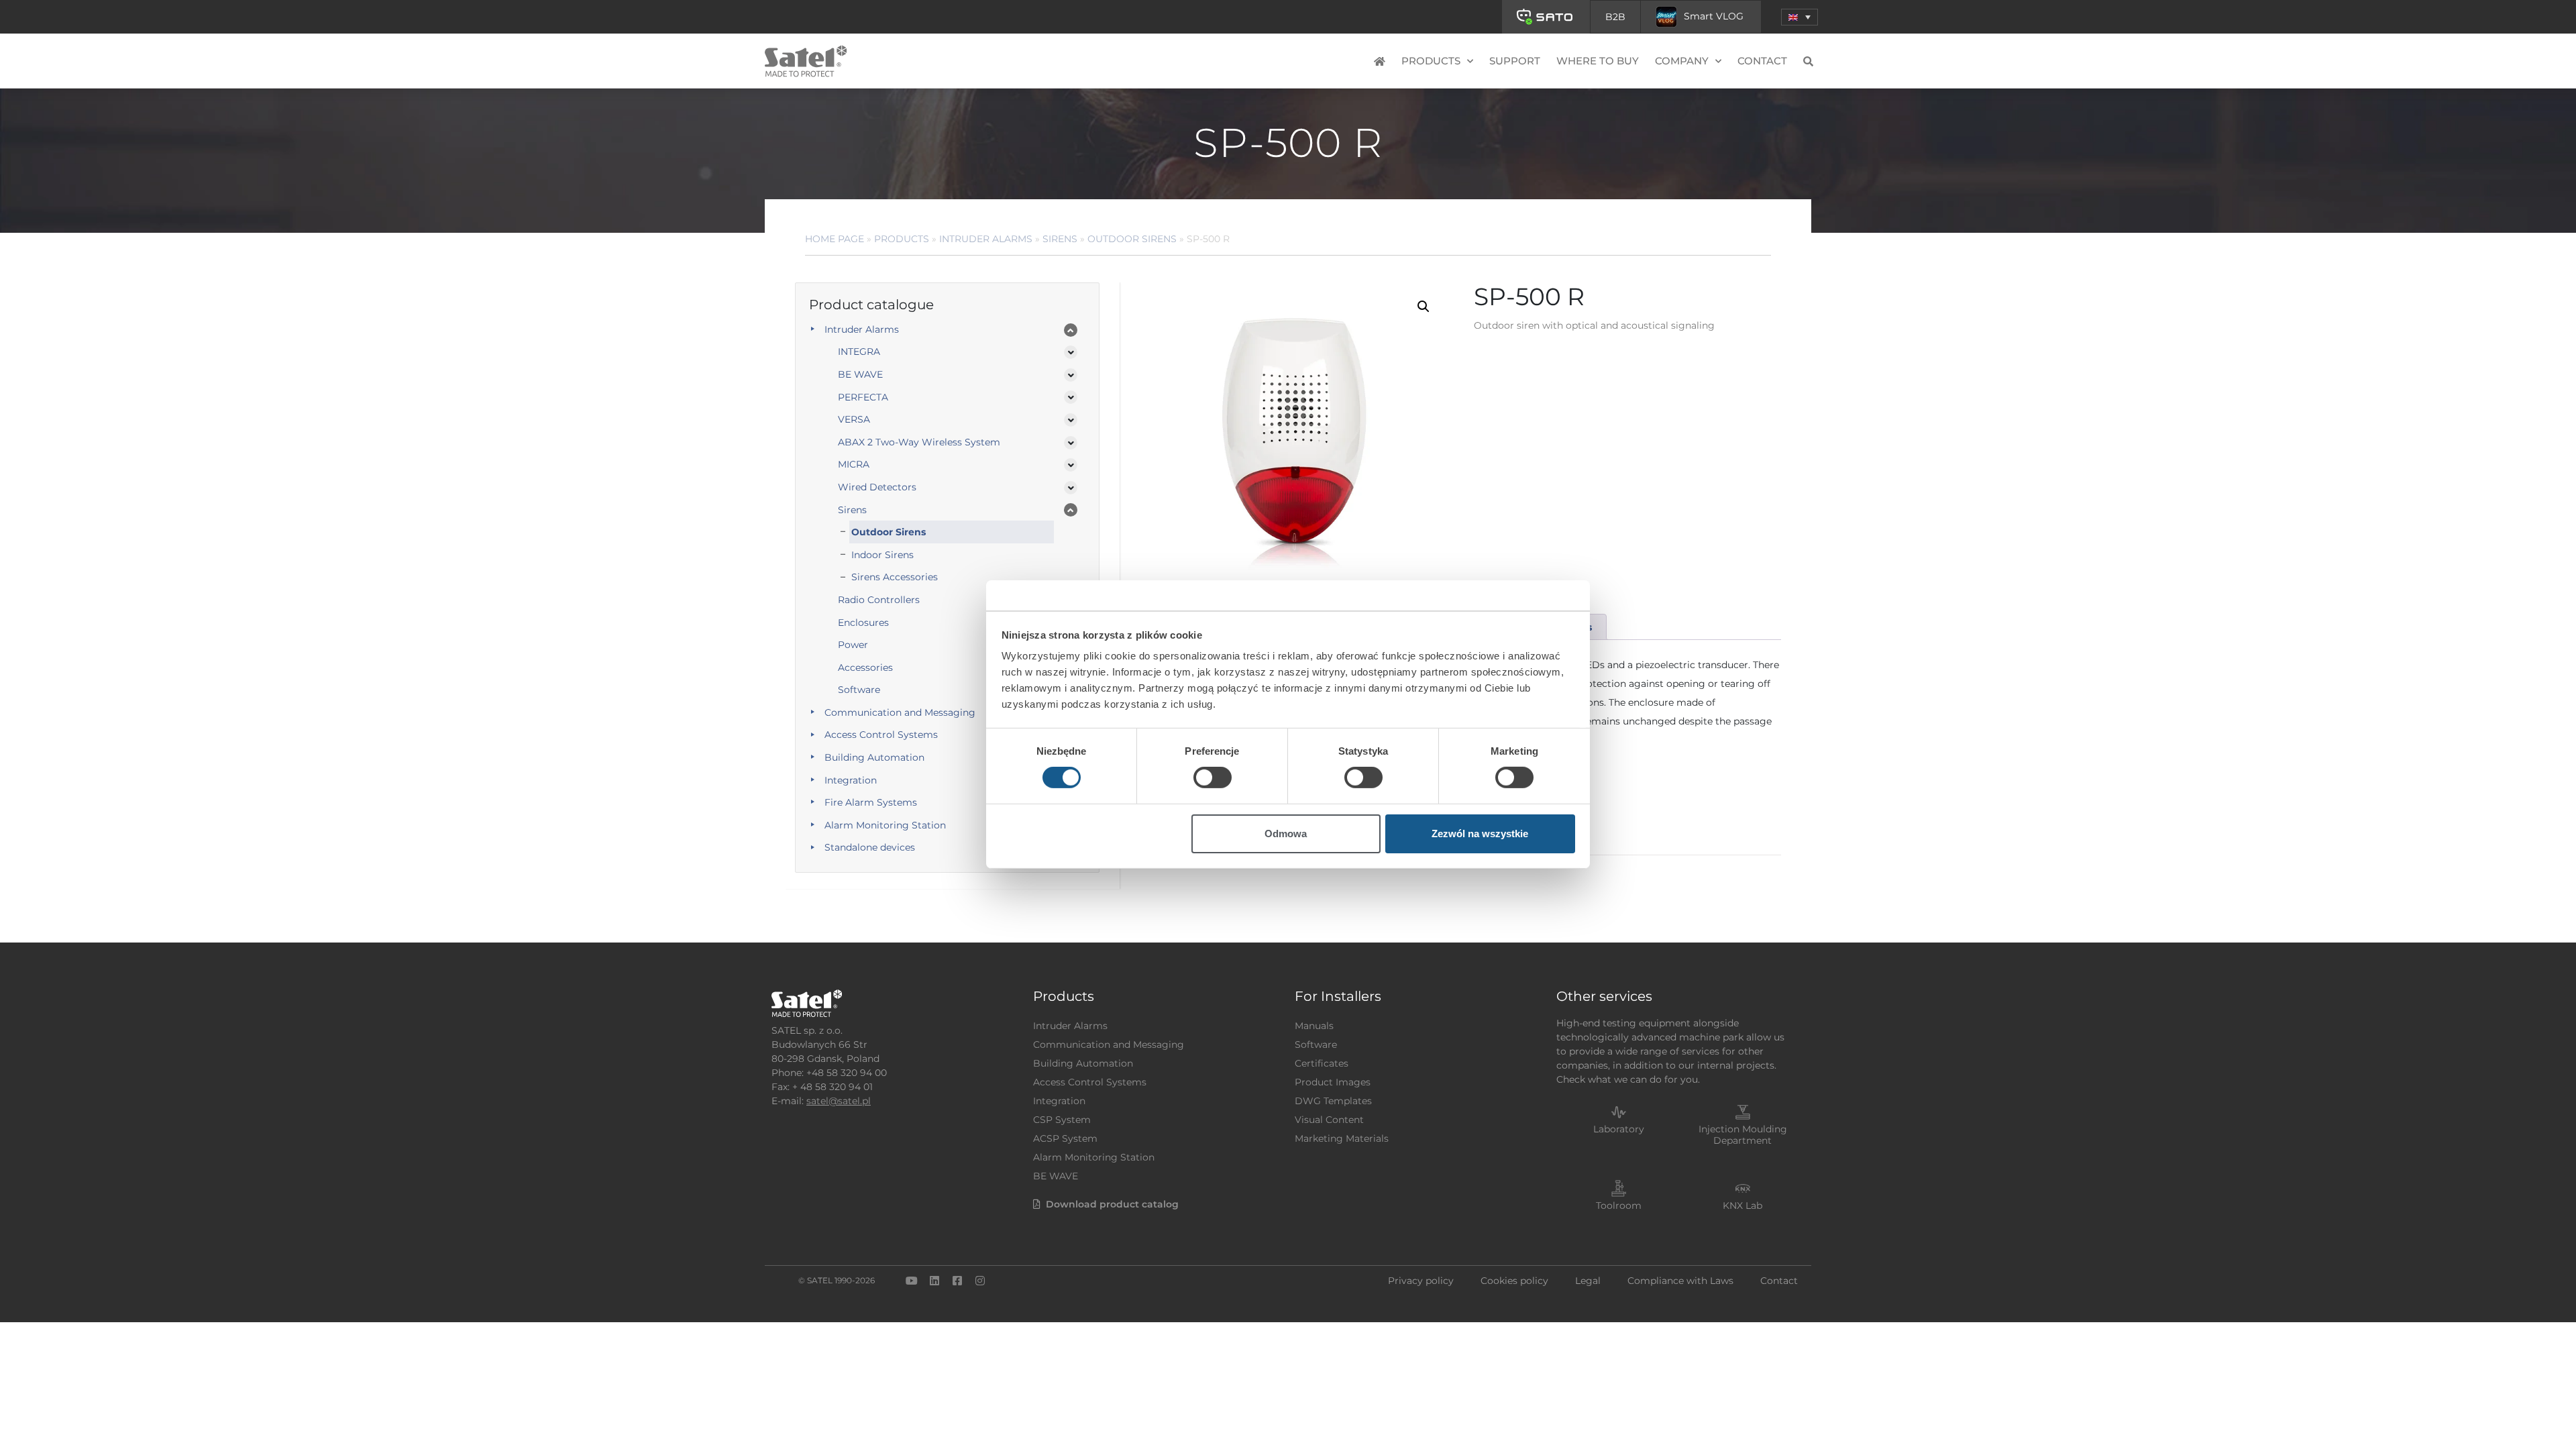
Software (859, 690)
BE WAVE (860, 374)
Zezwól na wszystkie (1480, 834)
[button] (1800, 17)
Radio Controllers (879, 600)
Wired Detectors (877, 487)
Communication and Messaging (900, 712)
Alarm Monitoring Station (885, 825)
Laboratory (1619, 1129)
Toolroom (1619, 1205)
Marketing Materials (1342, 1138)
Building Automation (874, 757)
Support (1515, 61)
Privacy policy (1421, 1281)
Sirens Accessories (895, 577)
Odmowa (1286, 834)
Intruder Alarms (986, 239)
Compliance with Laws (1680, 1281)
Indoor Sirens (882, 555)
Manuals (1314, 1026)
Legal (1588, 1281)
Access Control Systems (881, 735)
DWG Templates (1333, 1101)
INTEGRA (859, 352)
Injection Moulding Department (1743, 1135)
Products (902, 239)
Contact (1762, 61)
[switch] (1213, 777)
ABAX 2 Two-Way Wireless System (919, 442)
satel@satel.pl (839, 1101)
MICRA (854, 464)
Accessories (865, 667)
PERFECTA (863, 397)
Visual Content (1329, 1120)
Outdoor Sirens (1132, 239)
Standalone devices (870, 847)
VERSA (854, 419)
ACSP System (1065, 1138)
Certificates (1322, 1063)
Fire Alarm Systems (871, 802)
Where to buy (1598, 61)
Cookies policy (1514, 1281)
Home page (835, 239)
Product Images (1333, 1082)
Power (853, 645)
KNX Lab (1742, 1205)
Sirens (1060, 239)
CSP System (1062, 1120)
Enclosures (863, 623)
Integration (851, 780)
